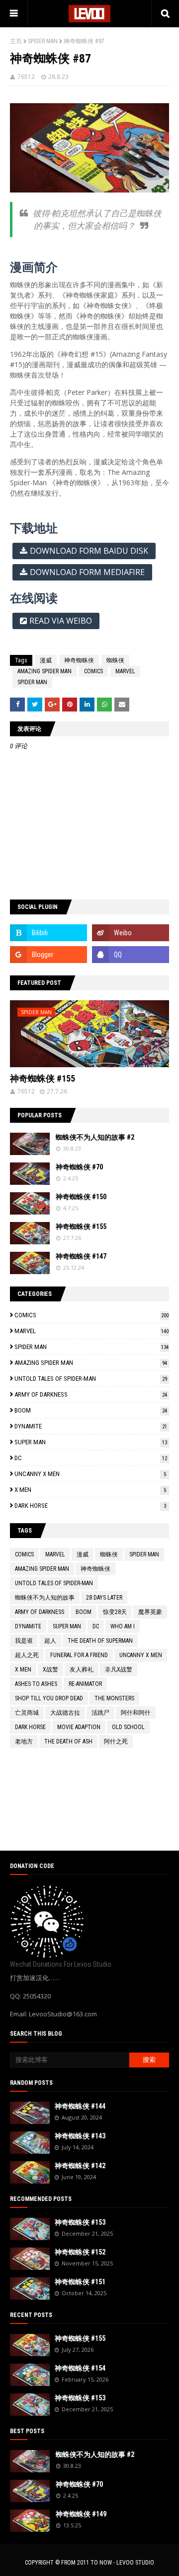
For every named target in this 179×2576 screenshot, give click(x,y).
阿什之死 (116, 1741)
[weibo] (131, 933)
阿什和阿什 (136, 1713)
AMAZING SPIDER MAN (45, 671)
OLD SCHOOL (128, 1727)
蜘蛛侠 (115, 660)
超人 (50, 1641)
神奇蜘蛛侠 (79, 660)
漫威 (46, 660)
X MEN (90, 1490)
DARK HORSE (90, 1506)
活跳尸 (100, 1713)
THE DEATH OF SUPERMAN (100, 1641)
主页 (16, 41)
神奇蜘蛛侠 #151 (80, 2282)
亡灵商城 (27, 1713)
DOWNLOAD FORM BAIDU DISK (89, 551)
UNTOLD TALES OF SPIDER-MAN (91, 1379)
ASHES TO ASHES (36, 1684)
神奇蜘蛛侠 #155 (43, 1078)
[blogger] (48, 955)
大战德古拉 (65, 1713)
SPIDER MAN (43, 41)
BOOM (91, 1410)
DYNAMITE (91, 1426)
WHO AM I (123, 1626)
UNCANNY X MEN (90, 1474)
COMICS (93, 671)
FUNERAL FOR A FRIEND (79, 1655)
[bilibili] (48, 933)
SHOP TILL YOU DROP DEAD (49, 1698)
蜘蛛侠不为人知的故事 (45, 1598)
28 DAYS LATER (104, 1598)
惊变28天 (115, 1612)
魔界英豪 (150, 1612)
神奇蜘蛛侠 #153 (80, 2222)
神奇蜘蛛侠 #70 (79, 1167)
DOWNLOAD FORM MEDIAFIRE (87, 572)
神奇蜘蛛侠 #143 (80, 2136)
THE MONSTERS (114, 1698)
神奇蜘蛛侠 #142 (80, 2166)
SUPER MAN (91, 1442)
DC (91, 1458)
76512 (26, 77)
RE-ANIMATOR (85, 1684)
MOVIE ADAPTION (79, 1727)
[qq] (131, 955)
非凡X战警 (119, 1670)
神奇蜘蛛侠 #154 (80, 2368)
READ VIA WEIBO (61, 621)
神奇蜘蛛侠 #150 (81, 1197)
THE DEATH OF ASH (68, 1741)
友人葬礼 (82, 1670)
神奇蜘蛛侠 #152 (80, 2252)
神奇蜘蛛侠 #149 (81, 2514)
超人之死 (27, 1655)
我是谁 (24, 1641)
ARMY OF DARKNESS (91, 1394)
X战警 (50, 1670)
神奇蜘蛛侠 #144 (80, 2106)
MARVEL (125, 671)
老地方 (24, 1741)
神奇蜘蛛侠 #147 (81, 1256)
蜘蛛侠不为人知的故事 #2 (95, 1137)
